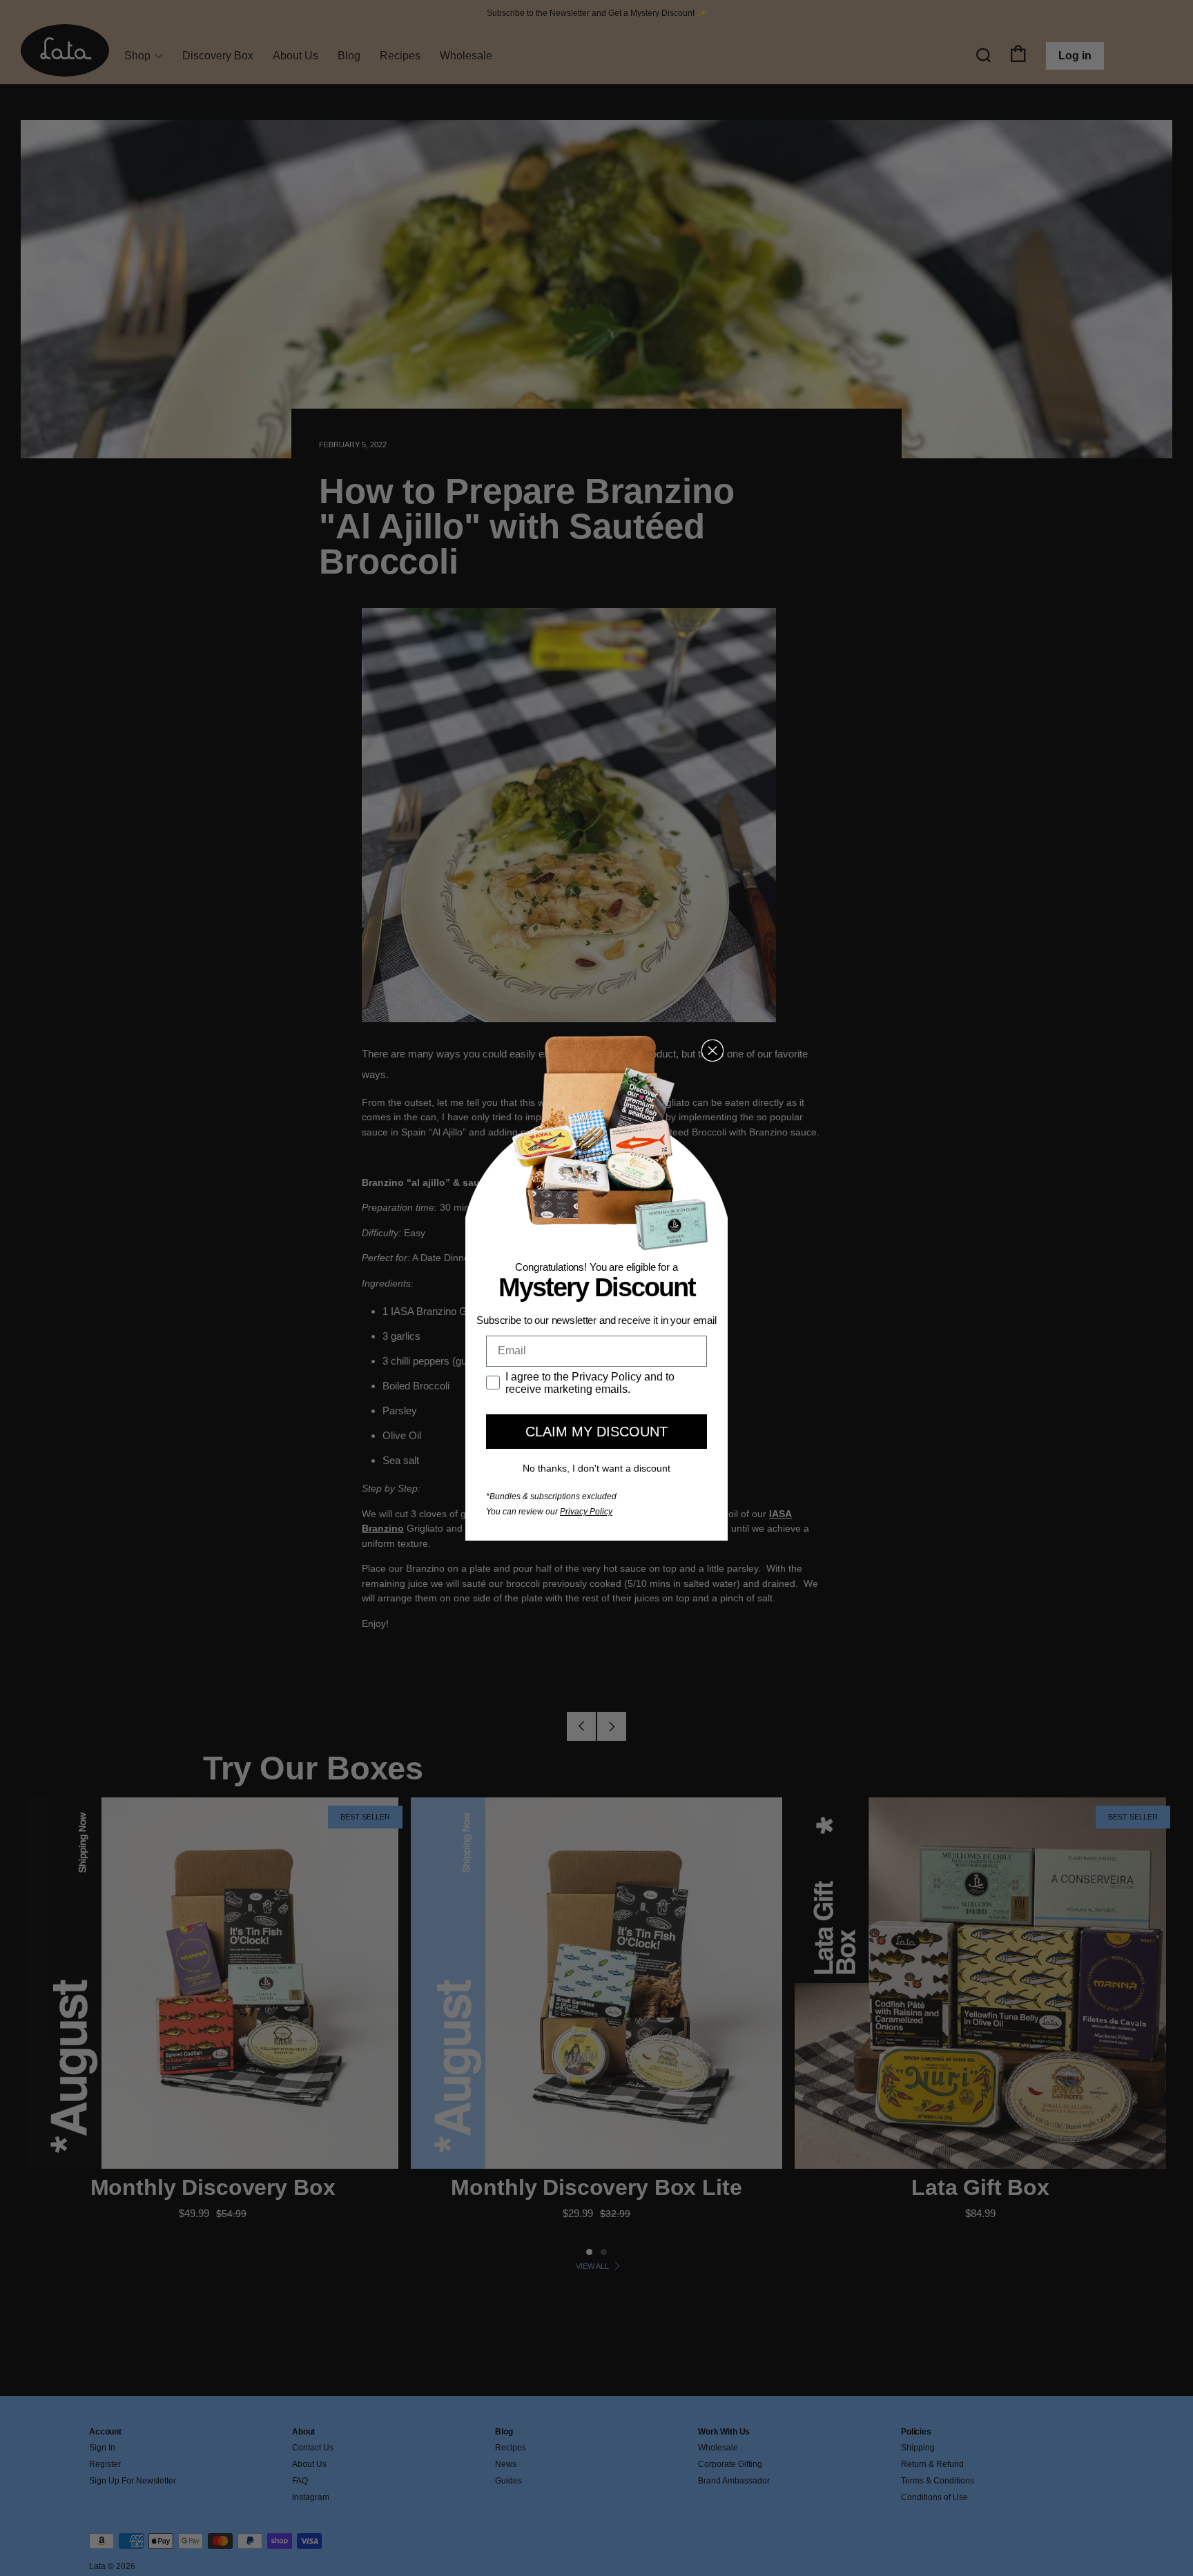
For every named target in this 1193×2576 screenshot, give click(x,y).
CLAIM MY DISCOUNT (596, 1432)
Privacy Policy (586, 1512)
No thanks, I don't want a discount (596, 1468)
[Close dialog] (712, 1051)
